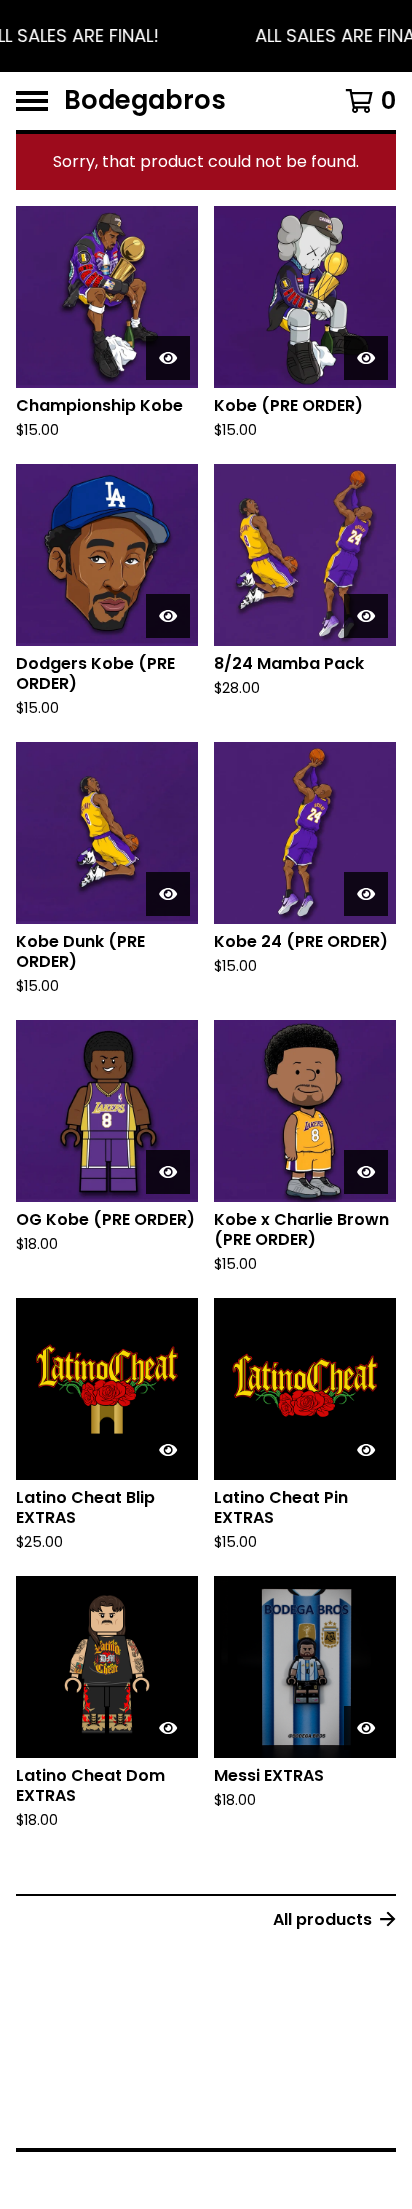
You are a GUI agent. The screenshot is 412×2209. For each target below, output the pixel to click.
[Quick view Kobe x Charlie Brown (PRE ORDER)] (366, 1172)
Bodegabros (145, 101)
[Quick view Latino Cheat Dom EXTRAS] (168, 1728)
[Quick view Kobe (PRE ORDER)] (366, 358)
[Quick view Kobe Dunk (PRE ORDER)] (168, 894)
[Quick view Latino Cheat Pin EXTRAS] (366, 1450)
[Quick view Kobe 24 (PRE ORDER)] (366, 894)
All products (322, 1919)
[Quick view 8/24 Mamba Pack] (366, 616)
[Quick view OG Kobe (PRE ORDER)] (168, 1172)
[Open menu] (32, 101)
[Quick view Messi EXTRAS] (366, 1728)
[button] (206, 36)
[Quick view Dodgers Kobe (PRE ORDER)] (168, 616)
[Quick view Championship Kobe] (168, 358)
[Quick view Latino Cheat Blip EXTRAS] (168, 1450)
